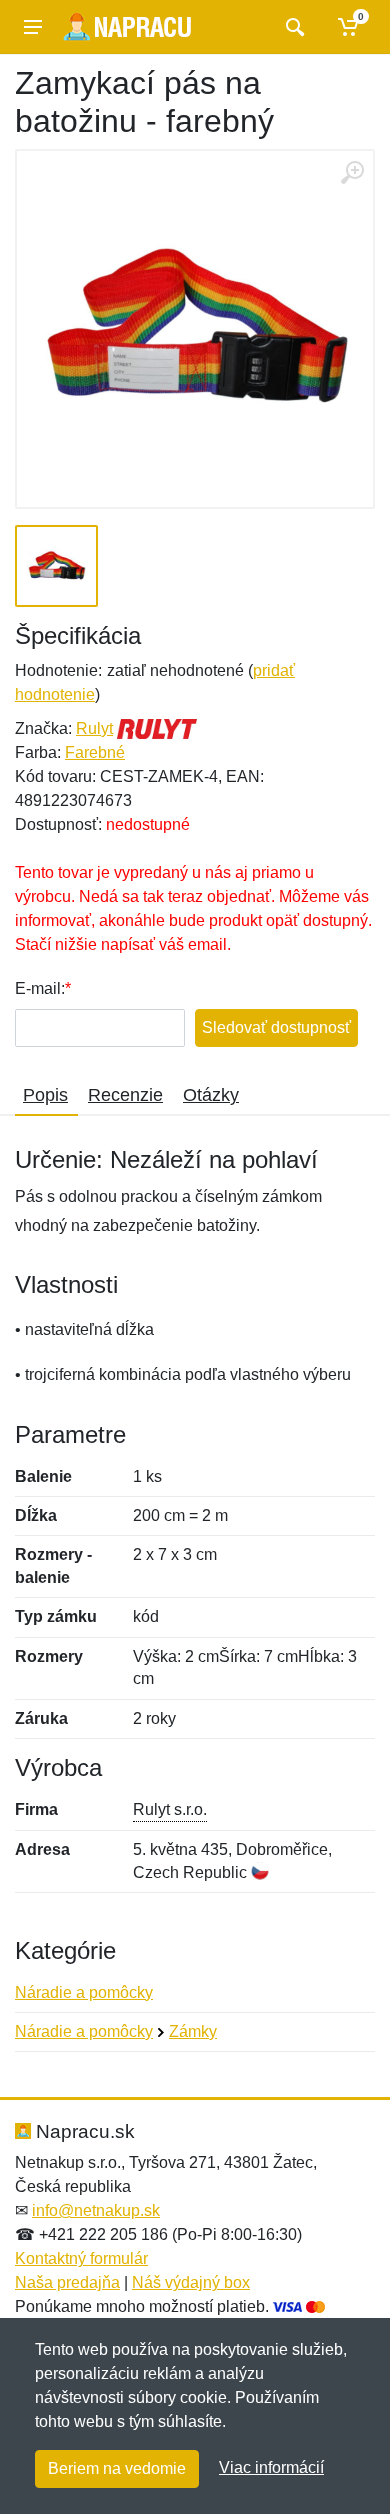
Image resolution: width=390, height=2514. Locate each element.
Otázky (211, 1095)
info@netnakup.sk (96, 2210)
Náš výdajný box (191, 2282)
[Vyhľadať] (292, 27)
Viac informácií (271, 2467)
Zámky (193, 2031)
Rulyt (94, 728)
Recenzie (125, 1095)
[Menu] (33, 27)
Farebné (95, 752)
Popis (45, 1095)
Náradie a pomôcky (84, 1992)
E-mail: (40, 988)
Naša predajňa (67, 2282)
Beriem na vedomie (117, 2468)
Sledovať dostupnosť (276, 1027)
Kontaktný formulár (81, 2258)
